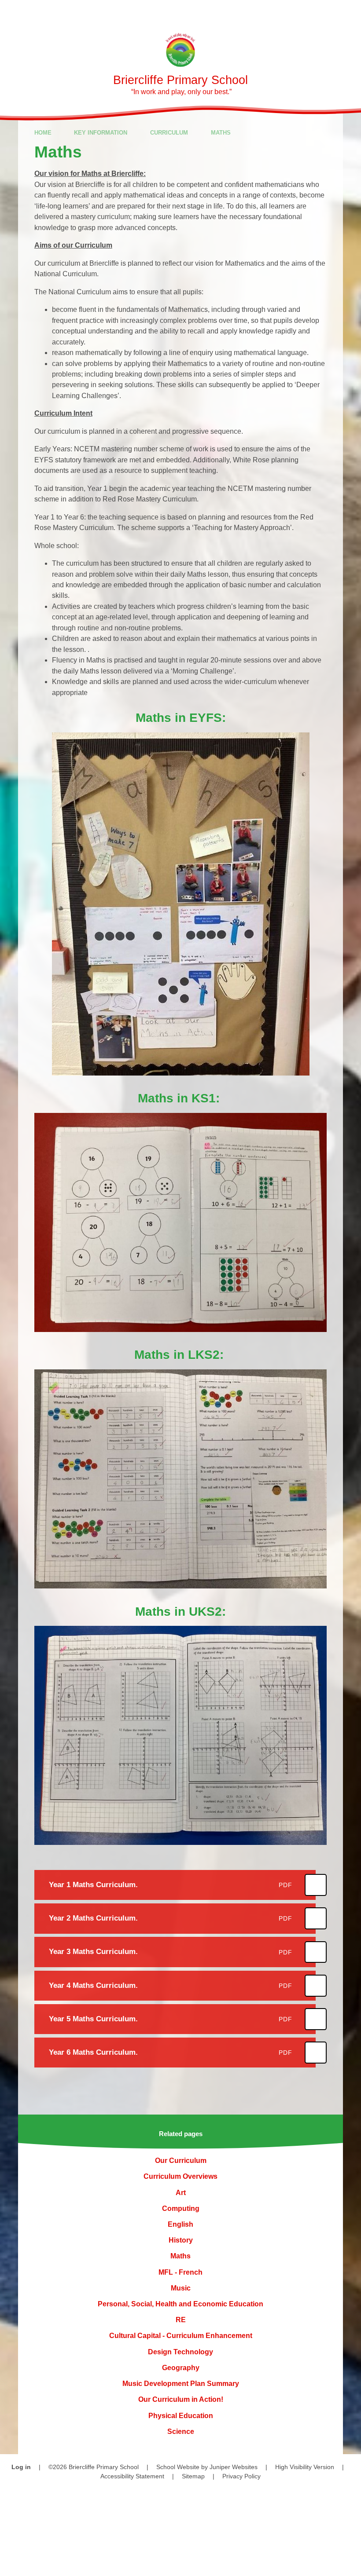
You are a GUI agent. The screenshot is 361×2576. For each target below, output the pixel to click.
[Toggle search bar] (323, 12)
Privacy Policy (241, 2476)
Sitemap (193, 2476)
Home (43, 133)
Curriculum (169, 133)
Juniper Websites (234, 2467)
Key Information (101, 133)
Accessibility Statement (132, 2476)
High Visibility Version (305, 2467)
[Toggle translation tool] (299, 12)
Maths (221, 133)
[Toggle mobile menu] (349, 12)
